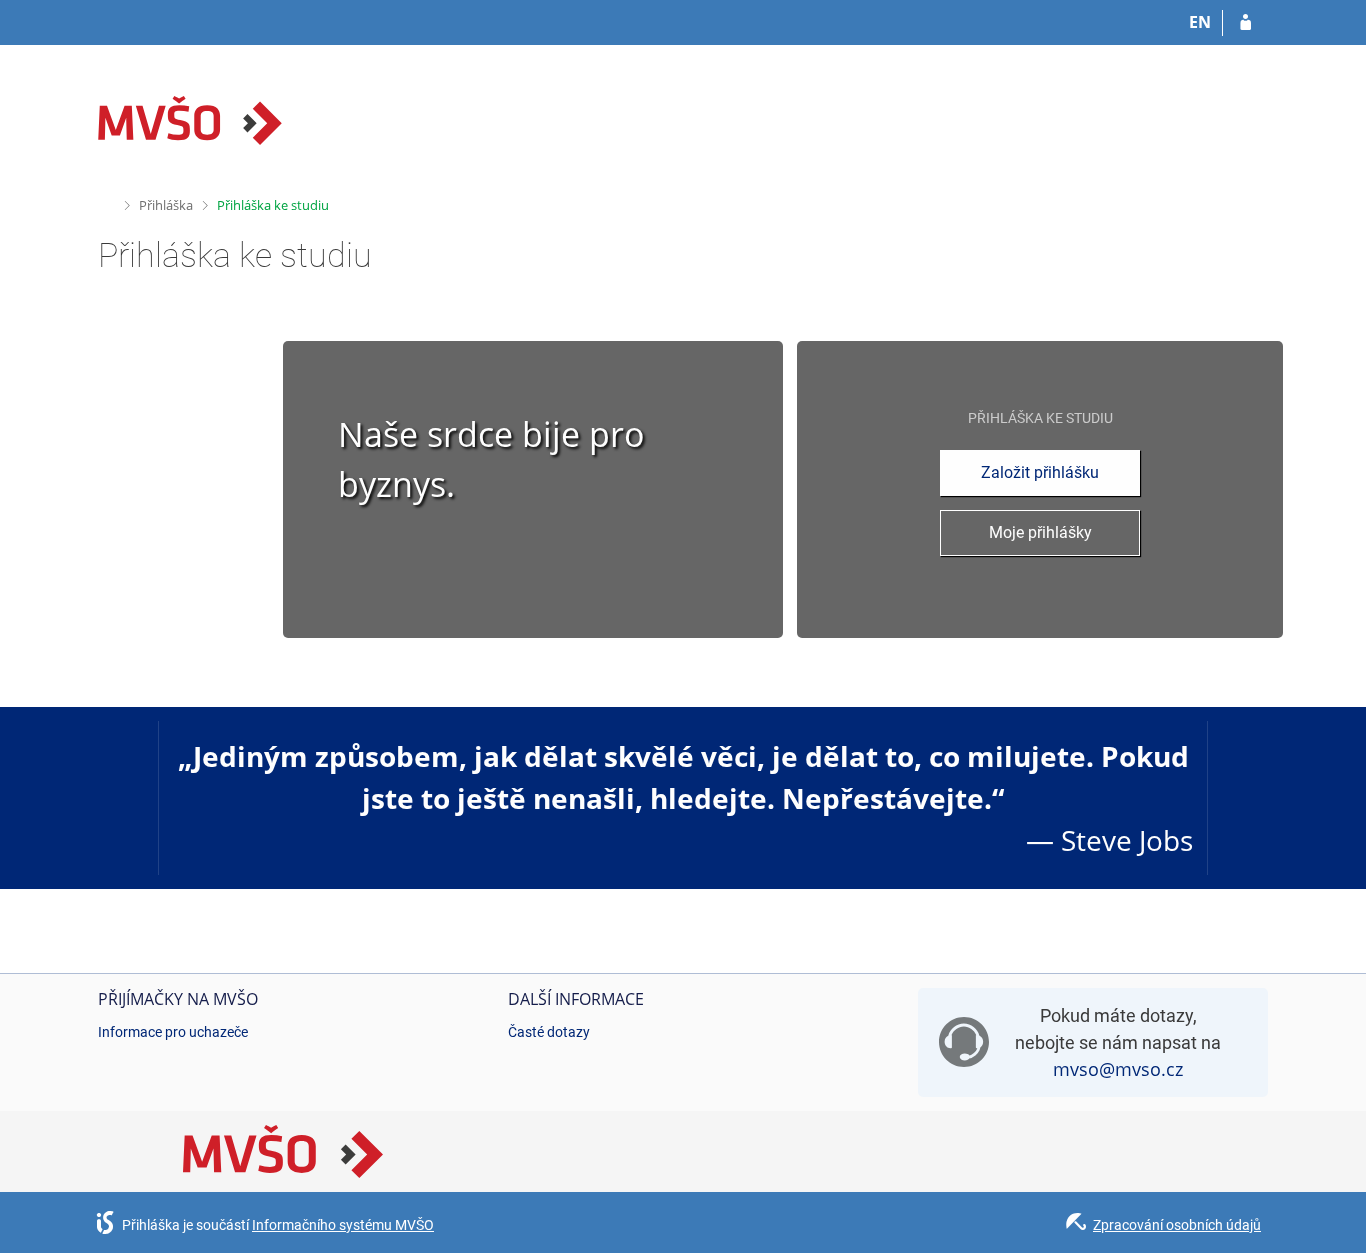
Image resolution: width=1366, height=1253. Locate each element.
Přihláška (166, 205)
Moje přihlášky (1040, 532)
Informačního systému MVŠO (343, 1225)
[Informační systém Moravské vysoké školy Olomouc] (190, 120)
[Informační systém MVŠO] (106, 202)
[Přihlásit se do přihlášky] (1245, 23)
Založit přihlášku (1040, 472)
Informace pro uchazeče (173, 1032)
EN (1200, 22)
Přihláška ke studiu (273, 205)
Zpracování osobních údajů (1177, 1225)
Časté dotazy (549, 1032)
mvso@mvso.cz (1118, 1069)
